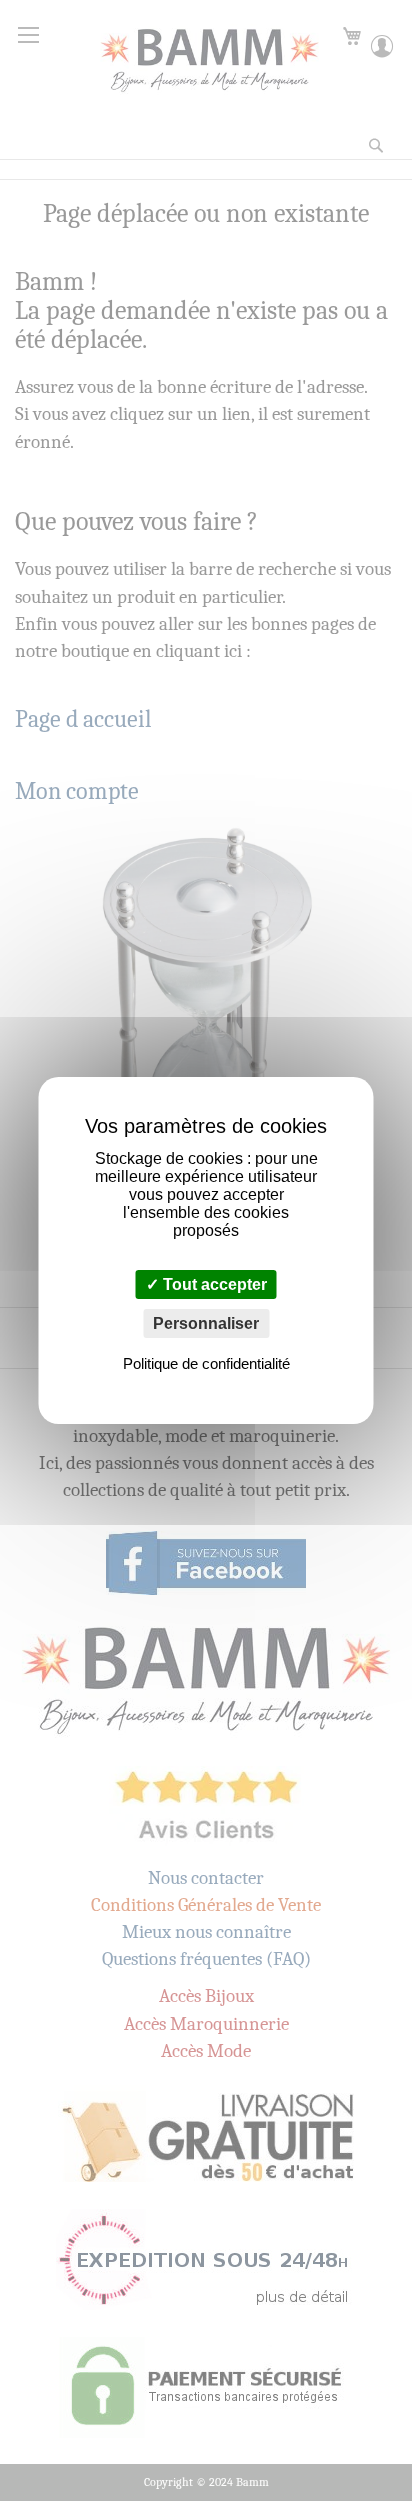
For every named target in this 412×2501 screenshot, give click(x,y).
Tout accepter (213, 1284)
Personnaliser (206, 1323)
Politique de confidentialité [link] (206, 1363)
